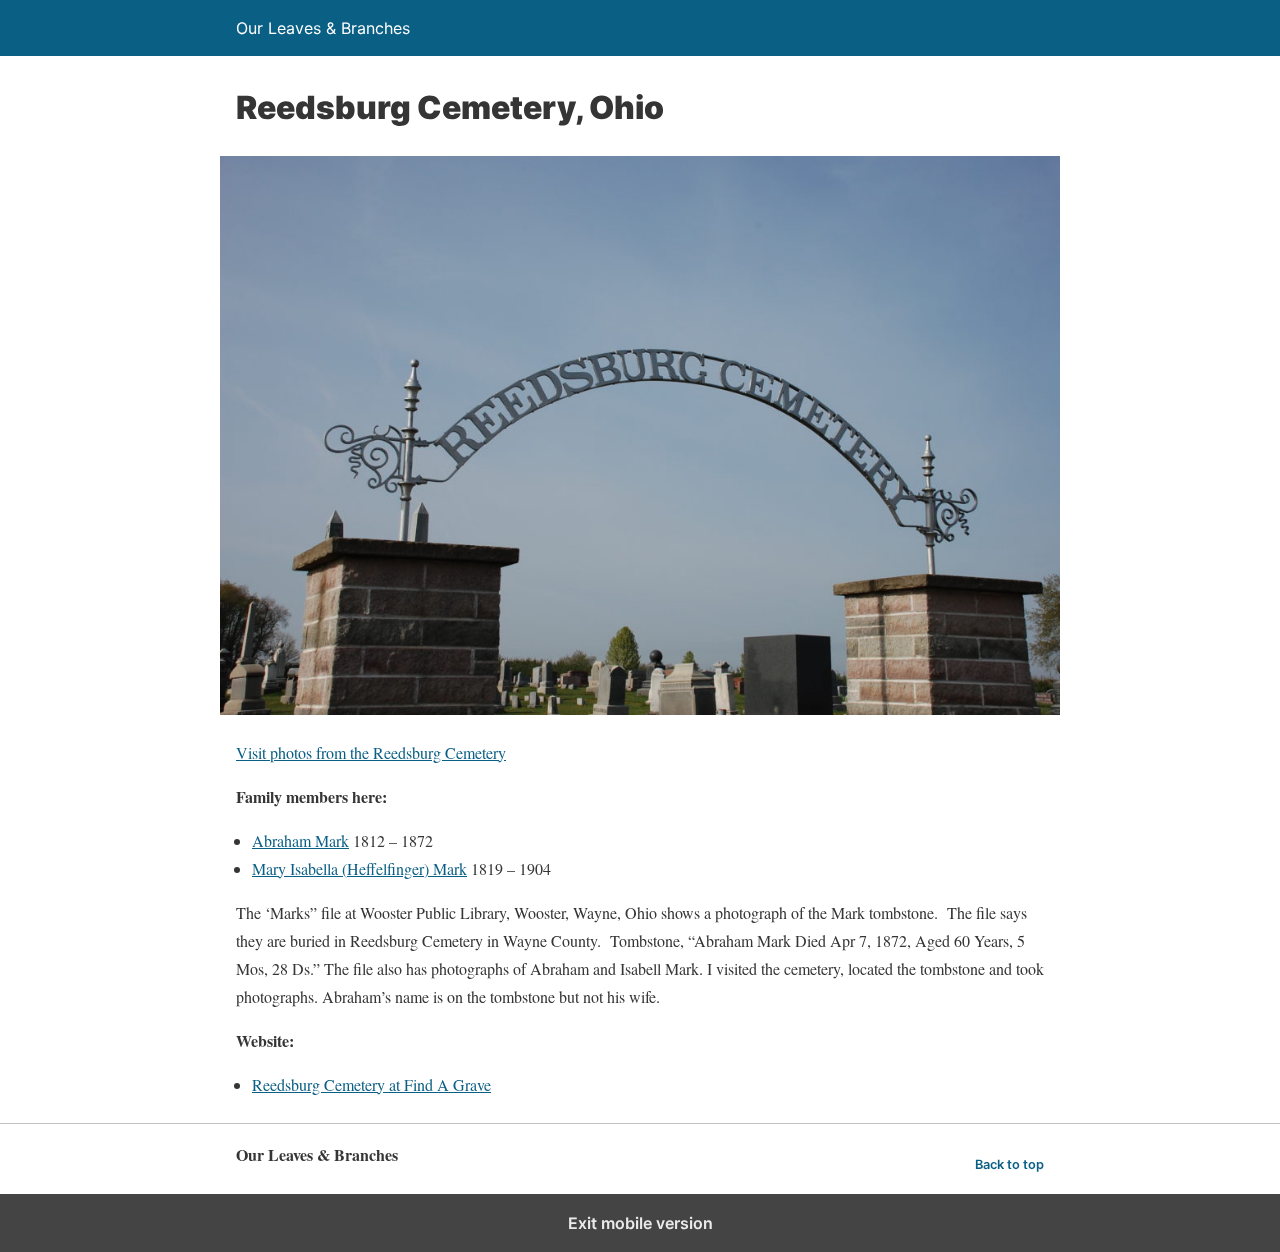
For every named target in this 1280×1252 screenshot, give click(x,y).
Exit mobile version (640, 1223)
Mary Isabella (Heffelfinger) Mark (359, 868)
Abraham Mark (300, 840)
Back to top (1009, 1164)
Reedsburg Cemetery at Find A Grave (371, 1084)
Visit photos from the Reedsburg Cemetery (371, 752)
